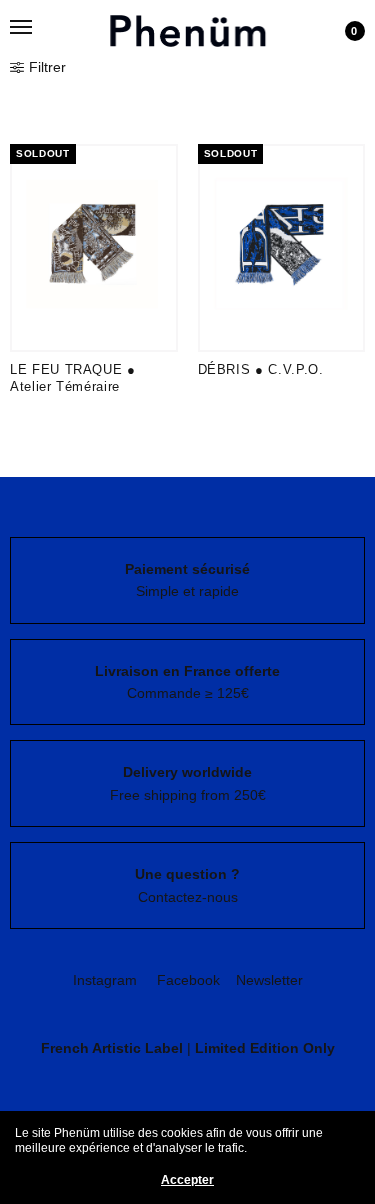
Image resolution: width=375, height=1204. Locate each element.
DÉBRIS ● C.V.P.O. (261, 369)
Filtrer (47, 67)
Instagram (105, 980)
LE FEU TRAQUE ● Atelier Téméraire (73, 378)
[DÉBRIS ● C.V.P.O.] (282, 248)
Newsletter (269, 980)
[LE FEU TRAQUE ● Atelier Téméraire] (94, 248)
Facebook (188, 980)
